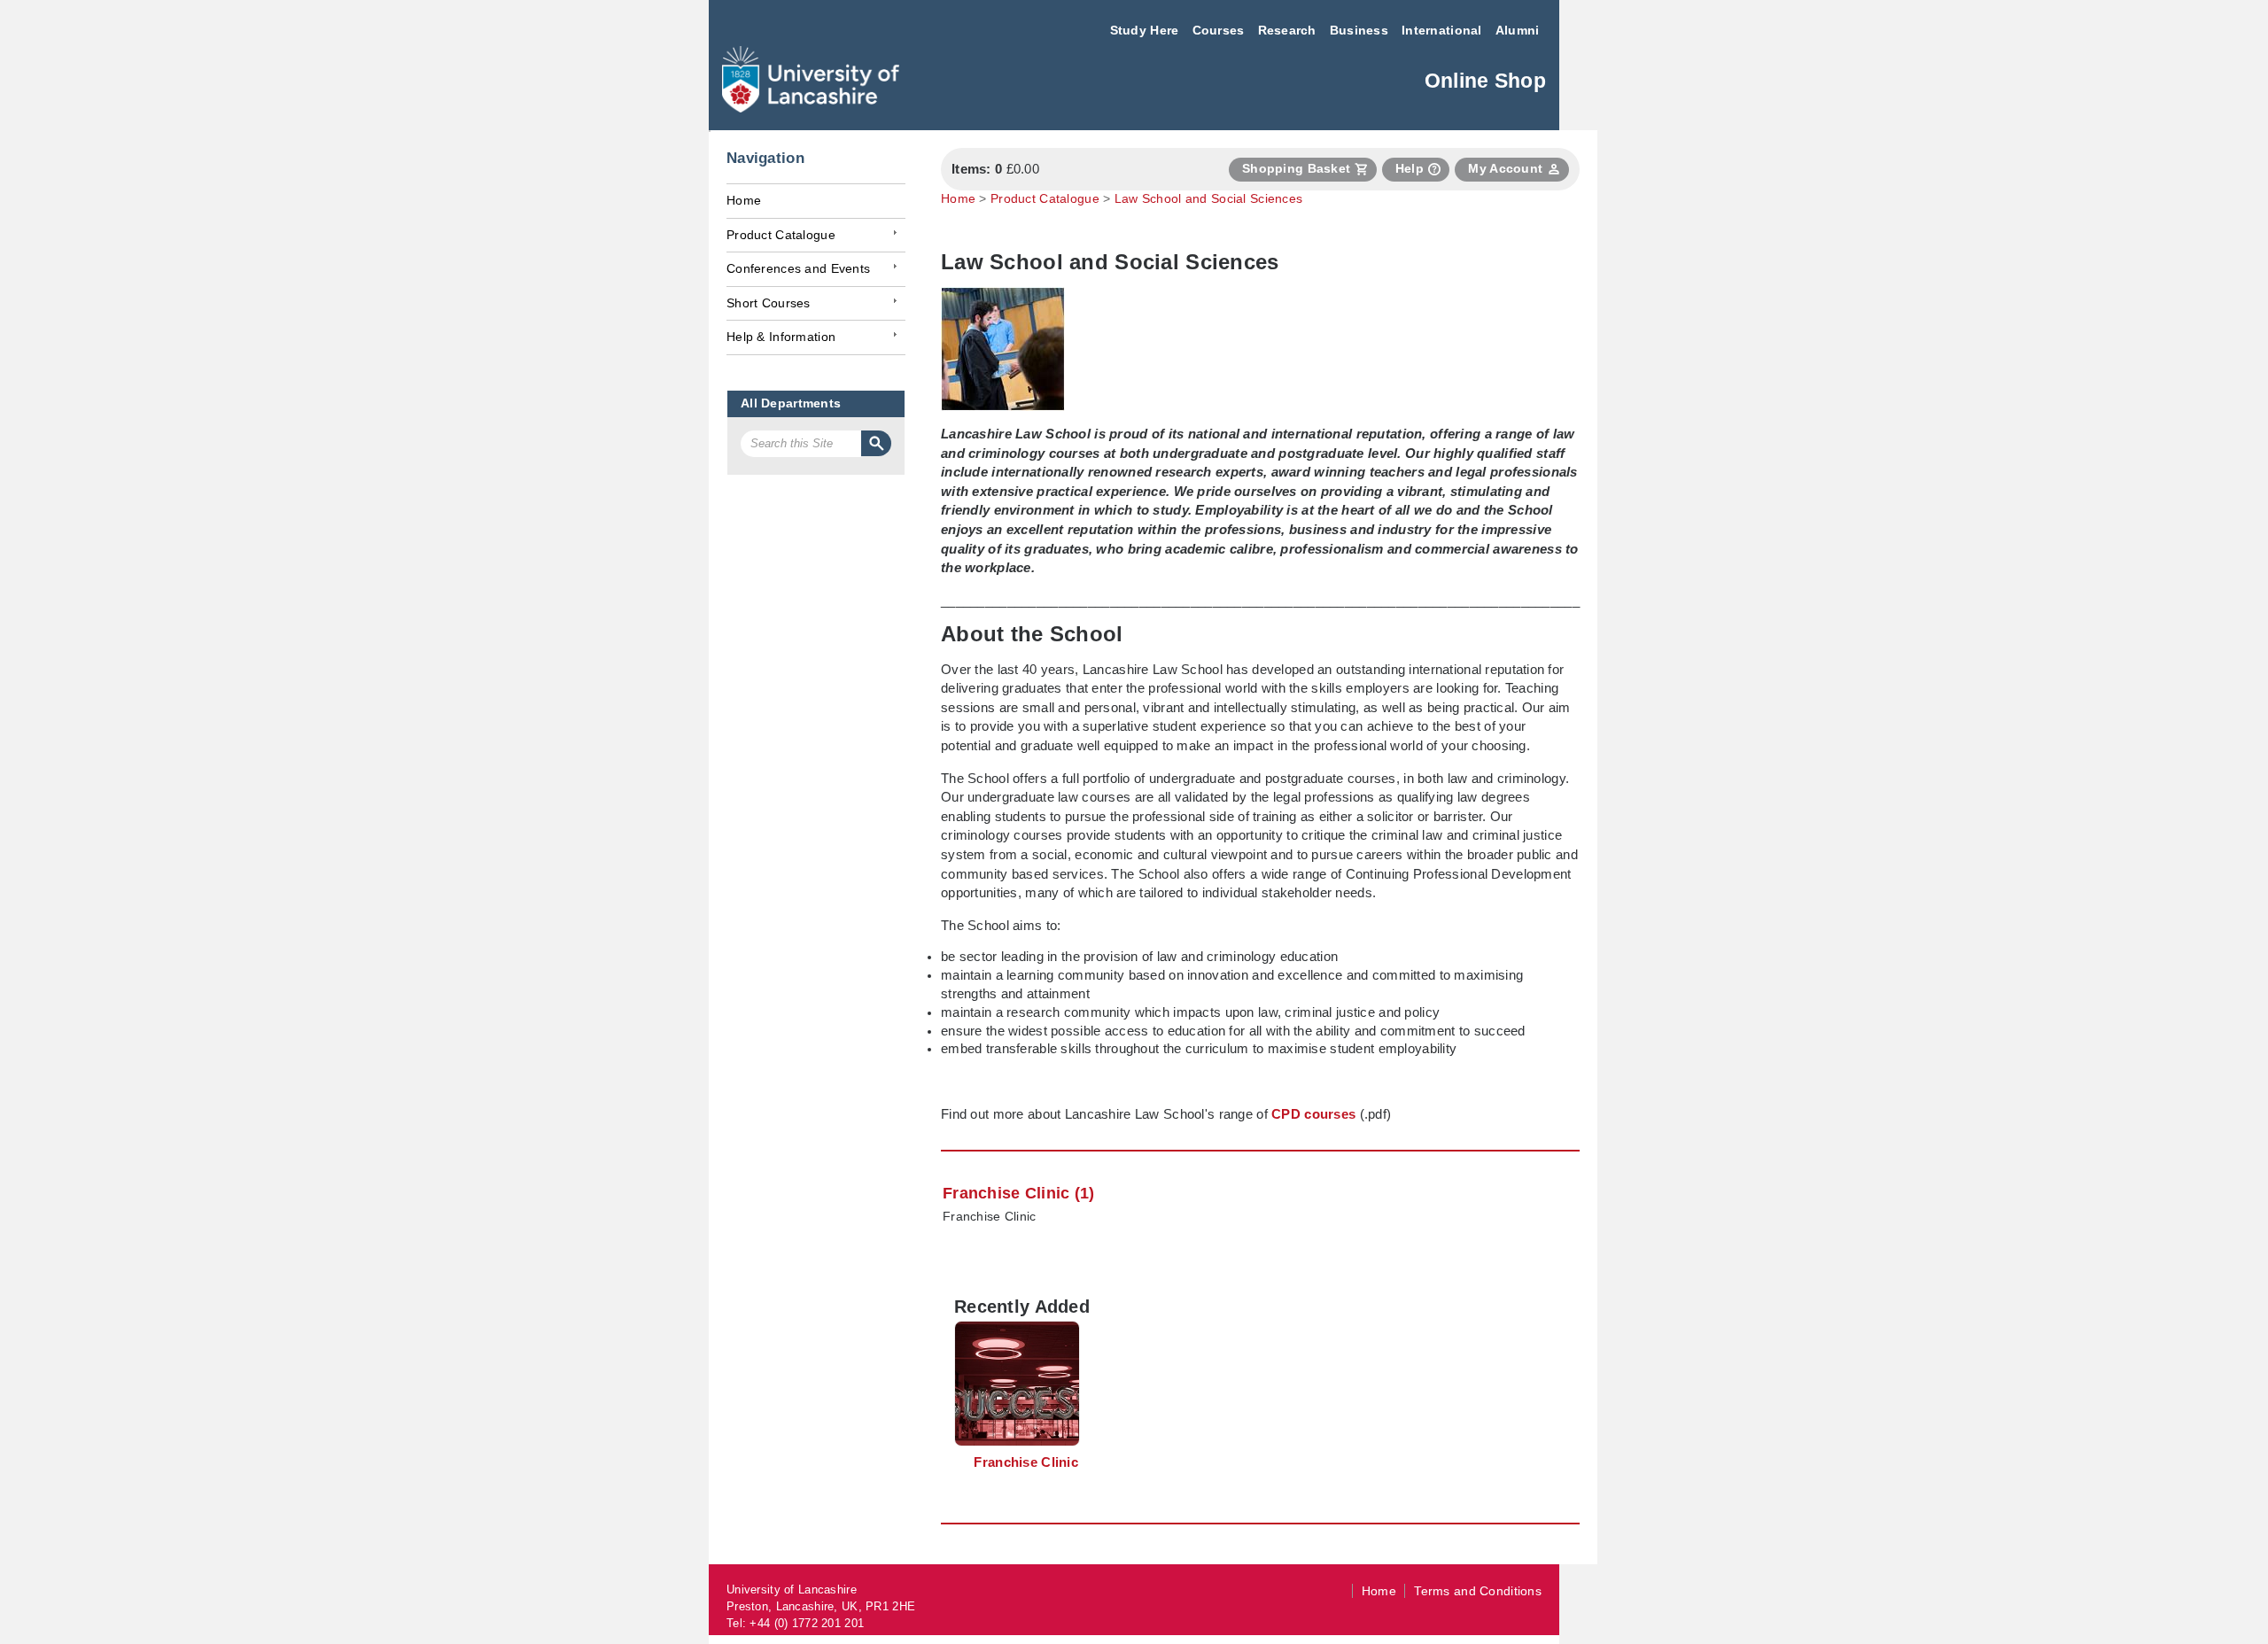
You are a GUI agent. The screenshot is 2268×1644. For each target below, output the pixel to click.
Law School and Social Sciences (1209, 199)
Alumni (1518, 30)
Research (1287, 30)
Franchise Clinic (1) (1019, 1193)
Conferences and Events (798, 269)
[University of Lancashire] (811, 108)
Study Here (1145, 30)
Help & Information (781, 337)
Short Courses (769, 303)
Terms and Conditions (1478, 1591)
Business (1359, 30)
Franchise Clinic (990, 1216)
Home (744, 201)
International (1442, 30)
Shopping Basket (1296, 169)
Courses (1219, 30)
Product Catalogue (781, 235)
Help (1410, 169)
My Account (1505, 169)
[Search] (876, 444)
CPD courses (1313, 1114)
